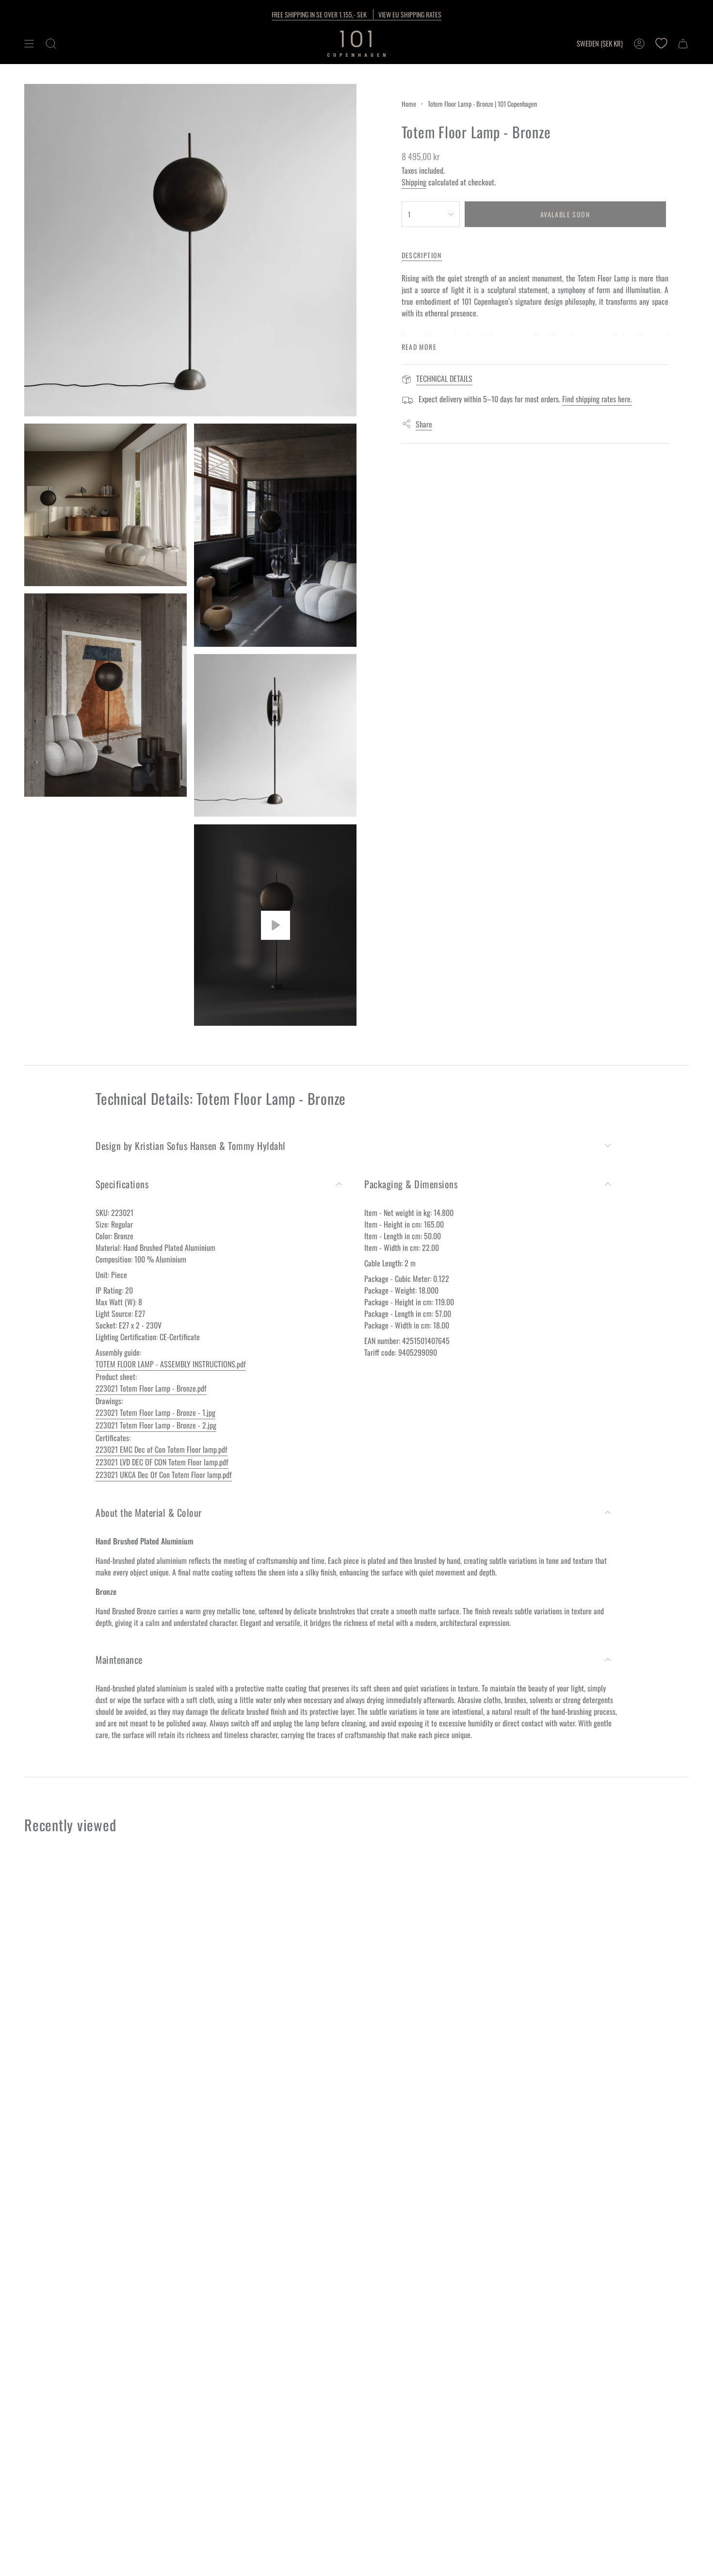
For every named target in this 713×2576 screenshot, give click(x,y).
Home (409, 104)
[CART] (683, 44)
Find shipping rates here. (597, 399)
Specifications (122, 1184)
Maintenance (119, 1659)
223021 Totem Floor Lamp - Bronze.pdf (151, 1388)
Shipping (414, 182)
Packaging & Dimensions (411, 1184)
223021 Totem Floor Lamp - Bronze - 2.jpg (156, 1425)
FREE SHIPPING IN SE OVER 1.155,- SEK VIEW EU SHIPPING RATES (356, 14)
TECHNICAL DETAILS (444, 378)
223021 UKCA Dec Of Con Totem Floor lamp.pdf (164, 1475)
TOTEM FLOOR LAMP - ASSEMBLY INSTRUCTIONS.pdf (171, 1364)
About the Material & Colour (149, 1512)
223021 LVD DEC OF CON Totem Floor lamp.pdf (162, 1462)
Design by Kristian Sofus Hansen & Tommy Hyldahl (191, 1146)
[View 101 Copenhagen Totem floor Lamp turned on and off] (275, 925)
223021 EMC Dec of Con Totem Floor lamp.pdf (162, 1449)
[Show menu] (29, 44)
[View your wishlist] (661, 44)
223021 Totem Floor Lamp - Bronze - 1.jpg (155, 1412)
